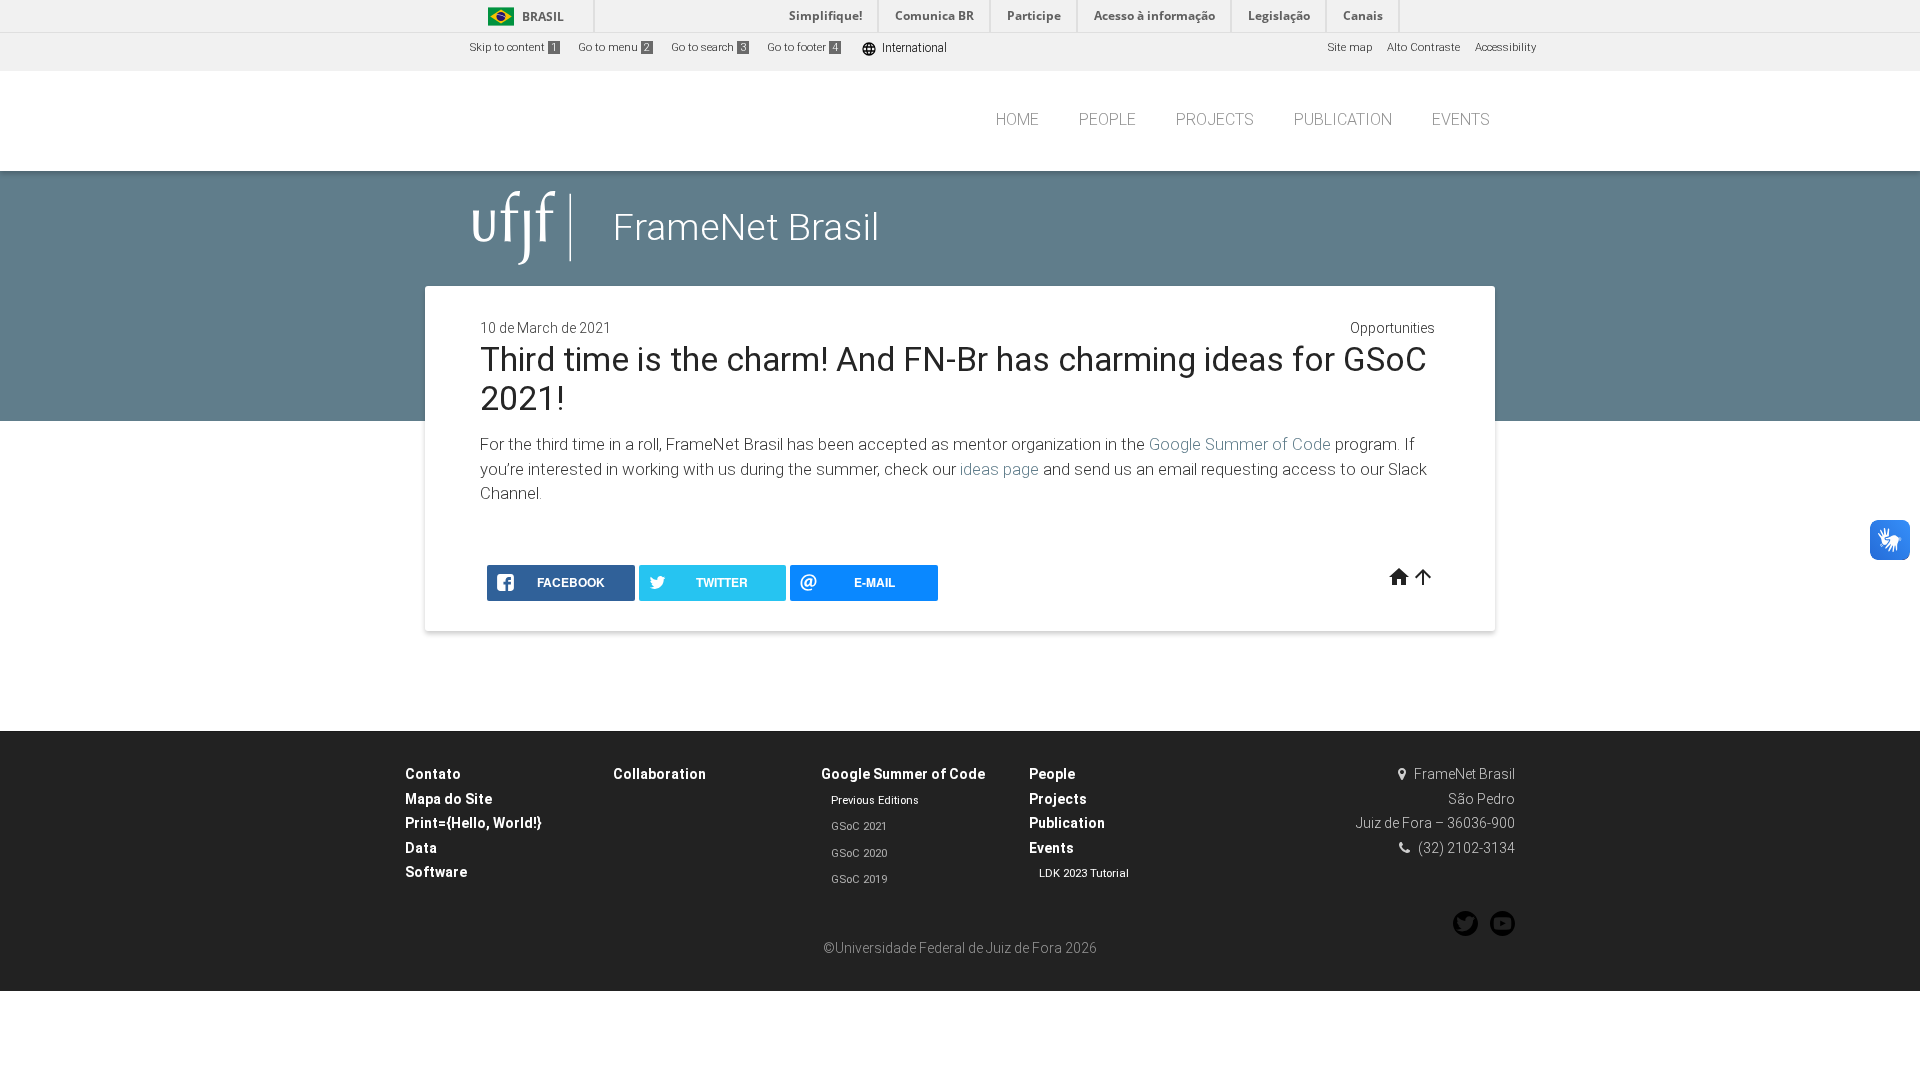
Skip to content (513, 47)
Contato (433, 774)
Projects (1215, 119)
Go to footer (802, 47)
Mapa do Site (448, 799)
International (904, 48)
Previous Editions (875, 800)
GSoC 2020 (859, 853)
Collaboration (659, 774)
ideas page (999, 469)
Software (436, 872)
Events (1461, 119)
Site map (1350, 47)
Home (1017, 119)
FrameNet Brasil (746, 227)
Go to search (708, 47)
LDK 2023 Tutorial (1084, 873)
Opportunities (1392, 328)
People (1107, 119)
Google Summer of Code (1240, 444)
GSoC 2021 (859, 826)
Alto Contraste (1423, 47)
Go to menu (614, 47)
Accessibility (1505, 47)
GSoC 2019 (859, 879)
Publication (1343, 119)
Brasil (522, 16)
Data (421, 848)
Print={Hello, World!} (473, 823)
